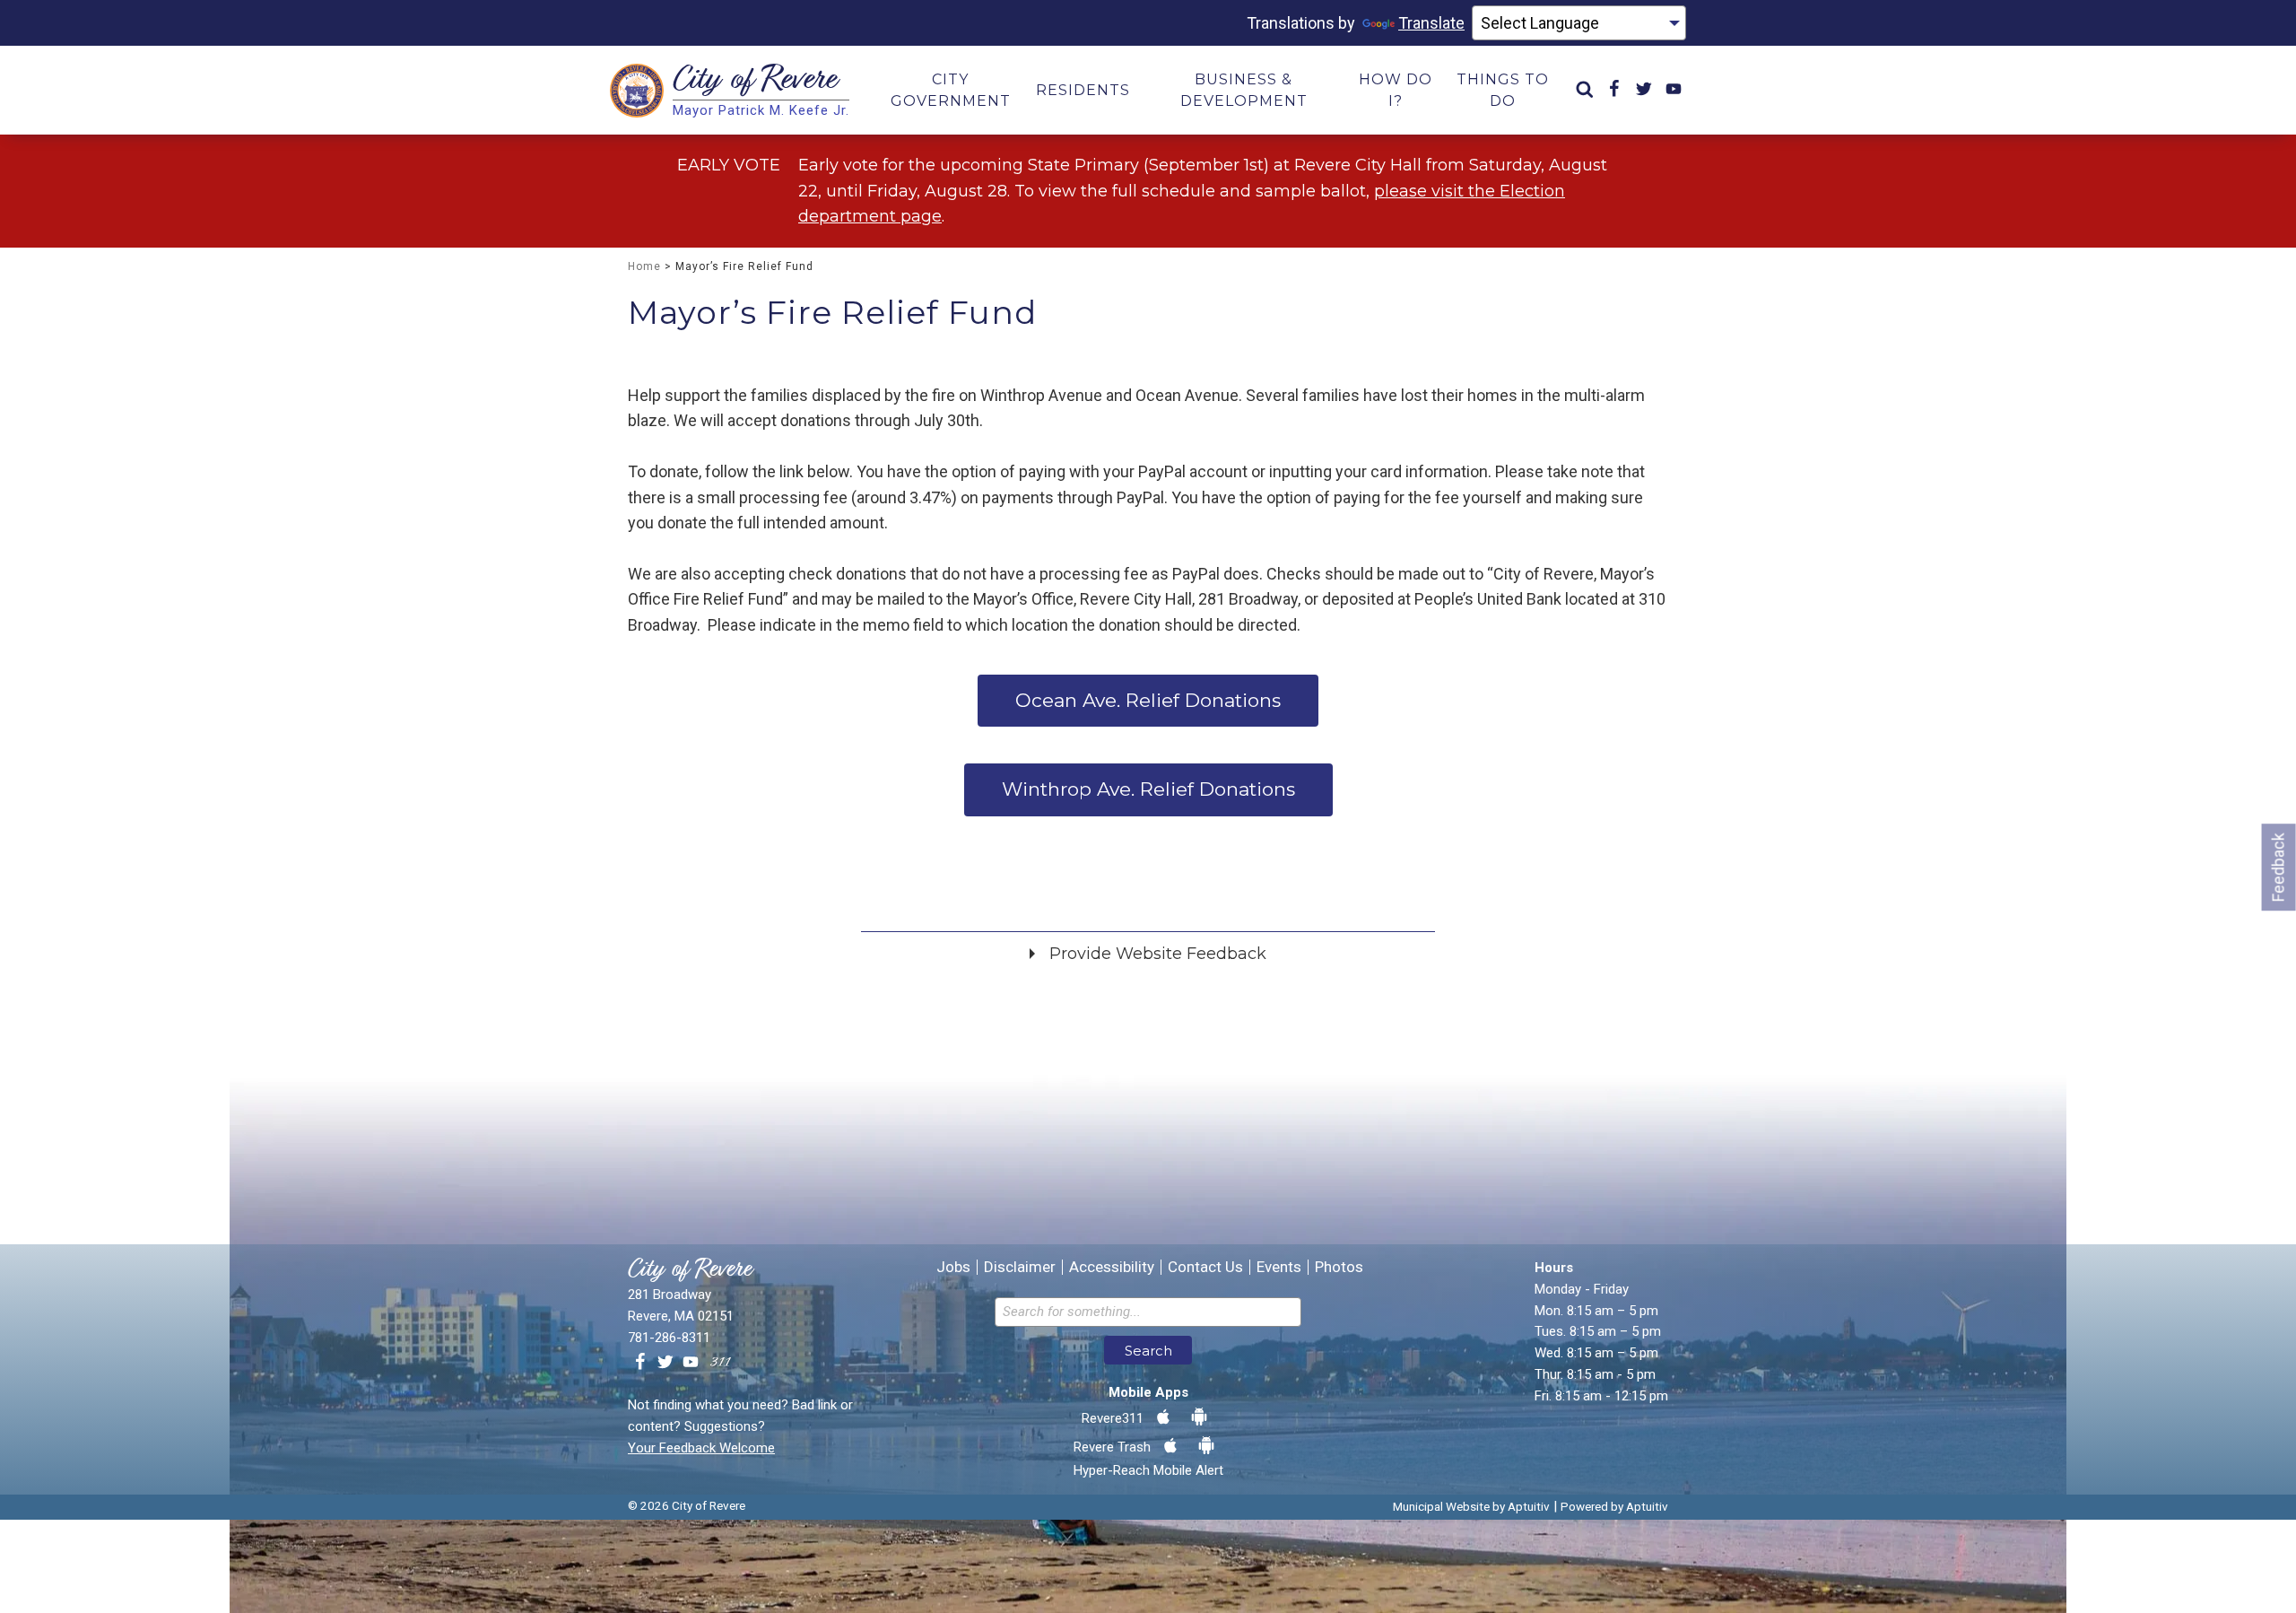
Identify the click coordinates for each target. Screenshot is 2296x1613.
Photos (1339, 1267)
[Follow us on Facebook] (640, 1363)
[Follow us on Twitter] (665, 1363)
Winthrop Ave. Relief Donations (1148, 789)
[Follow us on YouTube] (691, 1363)
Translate (1431, 23)
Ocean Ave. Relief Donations (1148, 700)
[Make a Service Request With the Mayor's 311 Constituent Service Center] (720, 1363)
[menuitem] (1585, 90)
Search (1148, 1351)
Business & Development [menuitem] (1244, 90)
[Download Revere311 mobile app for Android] (1199, 1417)
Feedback (2279, 867)
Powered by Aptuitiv (1614, 1506)
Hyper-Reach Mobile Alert (1148, 1470)
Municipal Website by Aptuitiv (1471, 1506)
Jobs (953, 1267)
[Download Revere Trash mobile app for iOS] (1170, 1446)
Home (644, 266)
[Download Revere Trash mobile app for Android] (1206, 1446)
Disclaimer (1020, 1267)
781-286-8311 (669, 1338)
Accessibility (1112, 1267)
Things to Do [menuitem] (1503, 90)
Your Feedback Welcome (701, 1448)
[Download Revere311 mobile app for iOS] (1163, 1417)
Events (1279, 1267)
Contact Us (1205, 1267)
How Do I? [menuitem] (1396, 90)
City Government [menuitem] (951, 90)
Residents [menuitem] (1083, 90)
